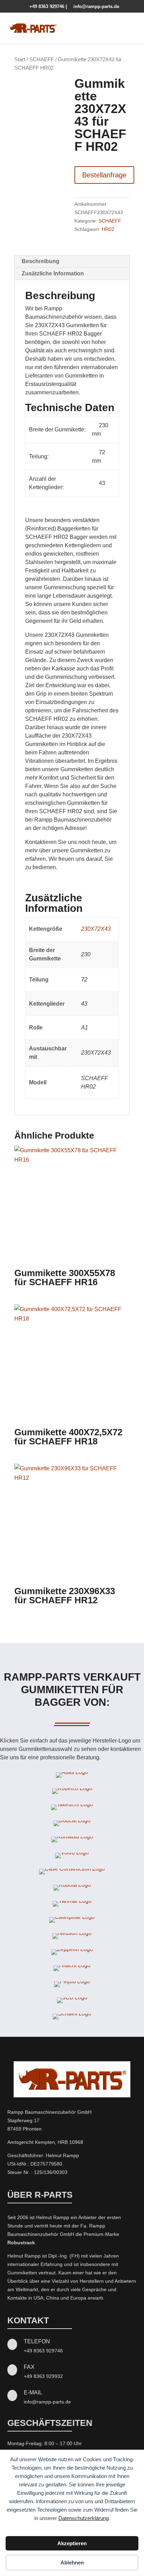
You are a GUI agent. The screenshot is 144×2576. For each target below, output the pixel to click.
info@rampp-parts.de (94, 6)
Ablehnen (72, 2563)
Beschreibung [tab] (41, 261)
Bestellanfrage (104, 175)
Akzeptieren (72, 2543)
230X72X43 (96, 929)
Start (20, 59)
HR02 (108, 229)
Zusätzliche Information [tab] (53, 273)
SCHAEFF (42, 59)
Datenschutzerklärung (84, 2518)
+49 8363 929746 (45, 6)
